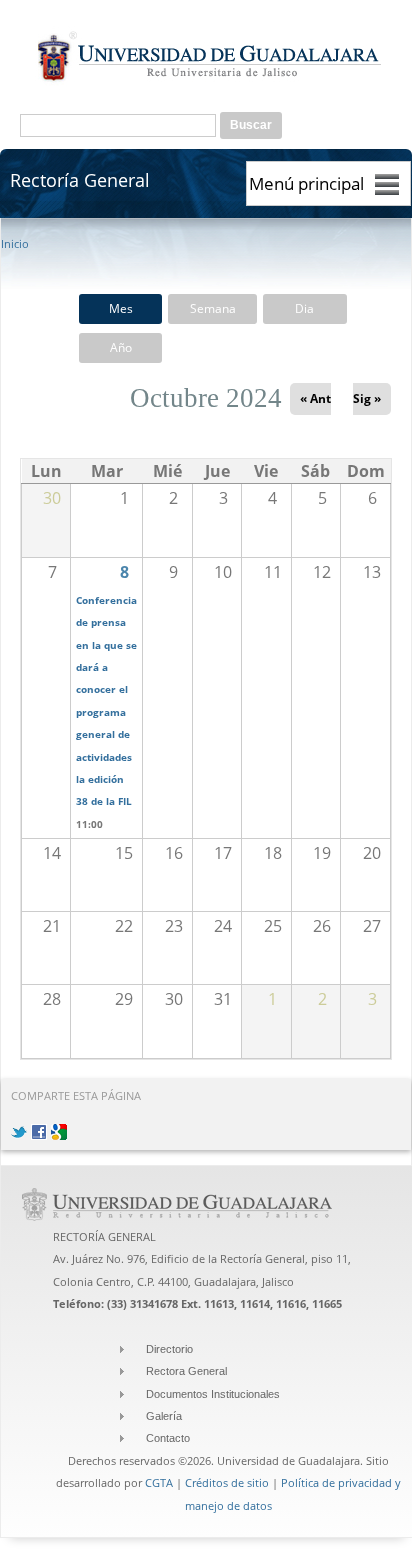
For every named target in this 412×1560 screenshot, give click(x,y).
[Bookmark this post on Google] (59, 1128)
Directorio (169, 1349)
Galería (164, 1416)
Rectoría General (80, 179)
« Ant (315, 398)
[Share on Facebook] (39, 1128)
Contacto (168, 1438)
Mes (121, 308)
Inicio (15, 243)
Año (121, 347)
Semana (213, 308)
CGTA (159, 1482)
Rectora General (186, 1371)
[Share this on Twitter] (19, 1128)
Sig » (367, 398)
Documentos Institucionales (213, 1394)
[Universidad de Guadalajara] (210, 81)
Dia (304, 308)
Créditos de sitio (227, 1482)
